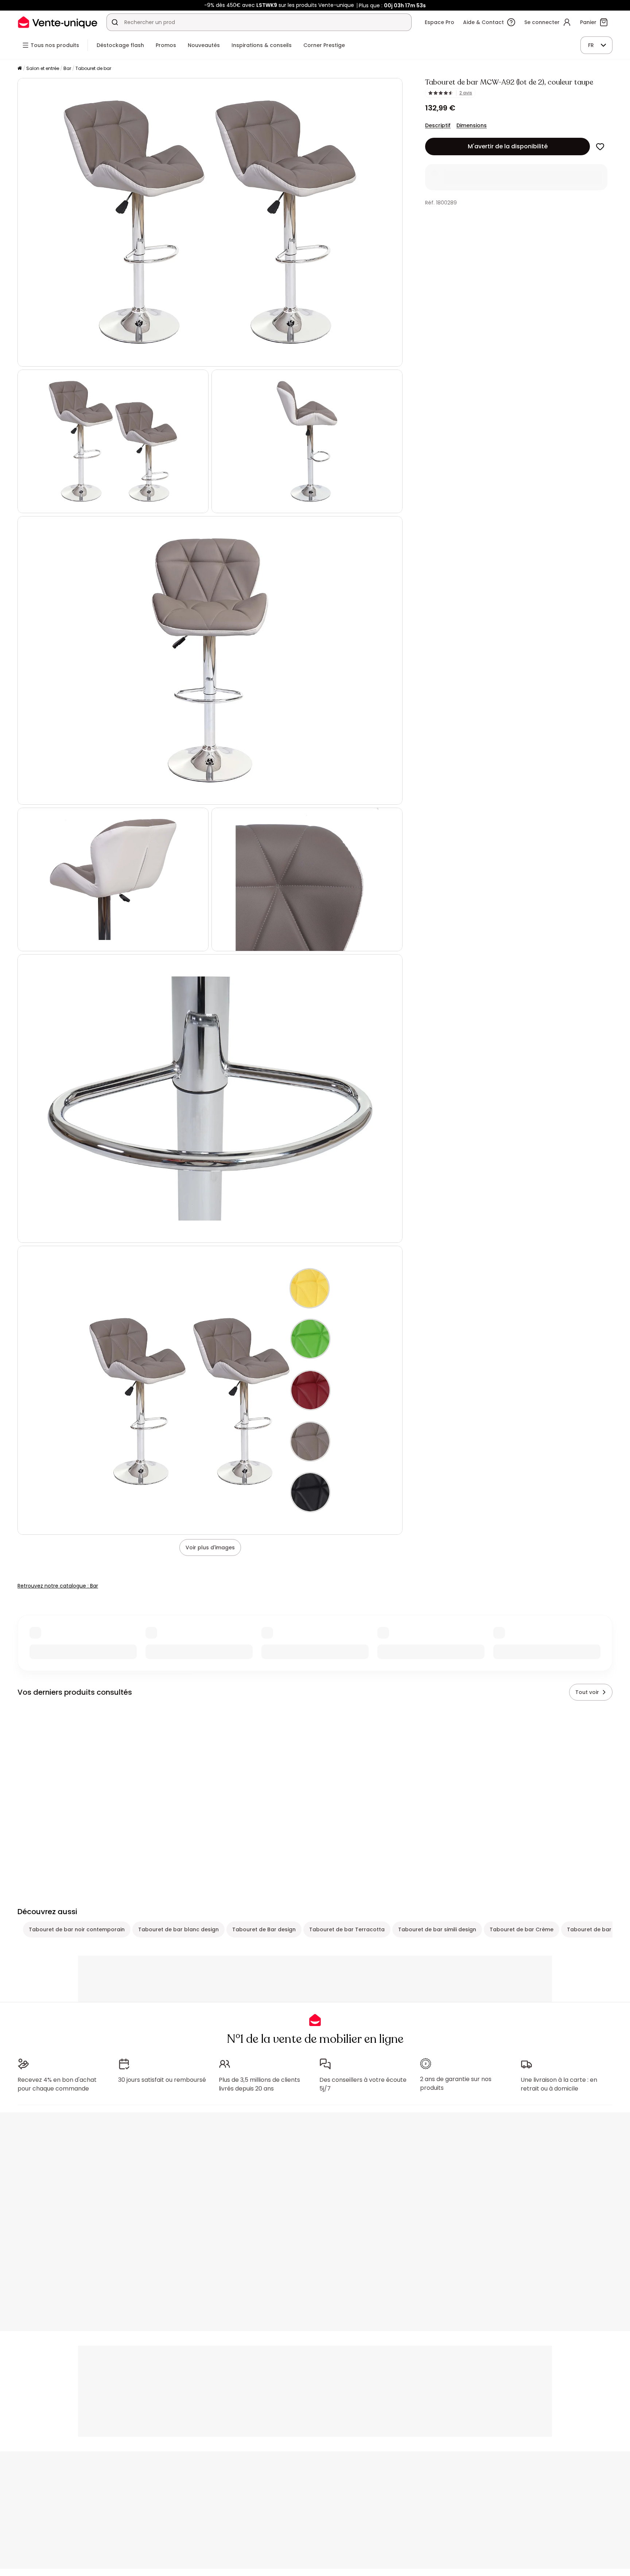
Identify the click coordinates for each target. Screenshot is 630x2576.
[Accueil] (20, 69)
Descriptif (438, 125)
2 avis (466, 93)
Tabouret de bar (93, 68)
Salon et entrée (43, 68)
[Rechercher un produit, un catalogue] (115, 22)
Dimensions (472, 125)
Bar (67, 68)
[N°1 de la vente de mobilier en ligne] (58, 22)
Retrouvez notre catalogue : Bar (58, 1586)
